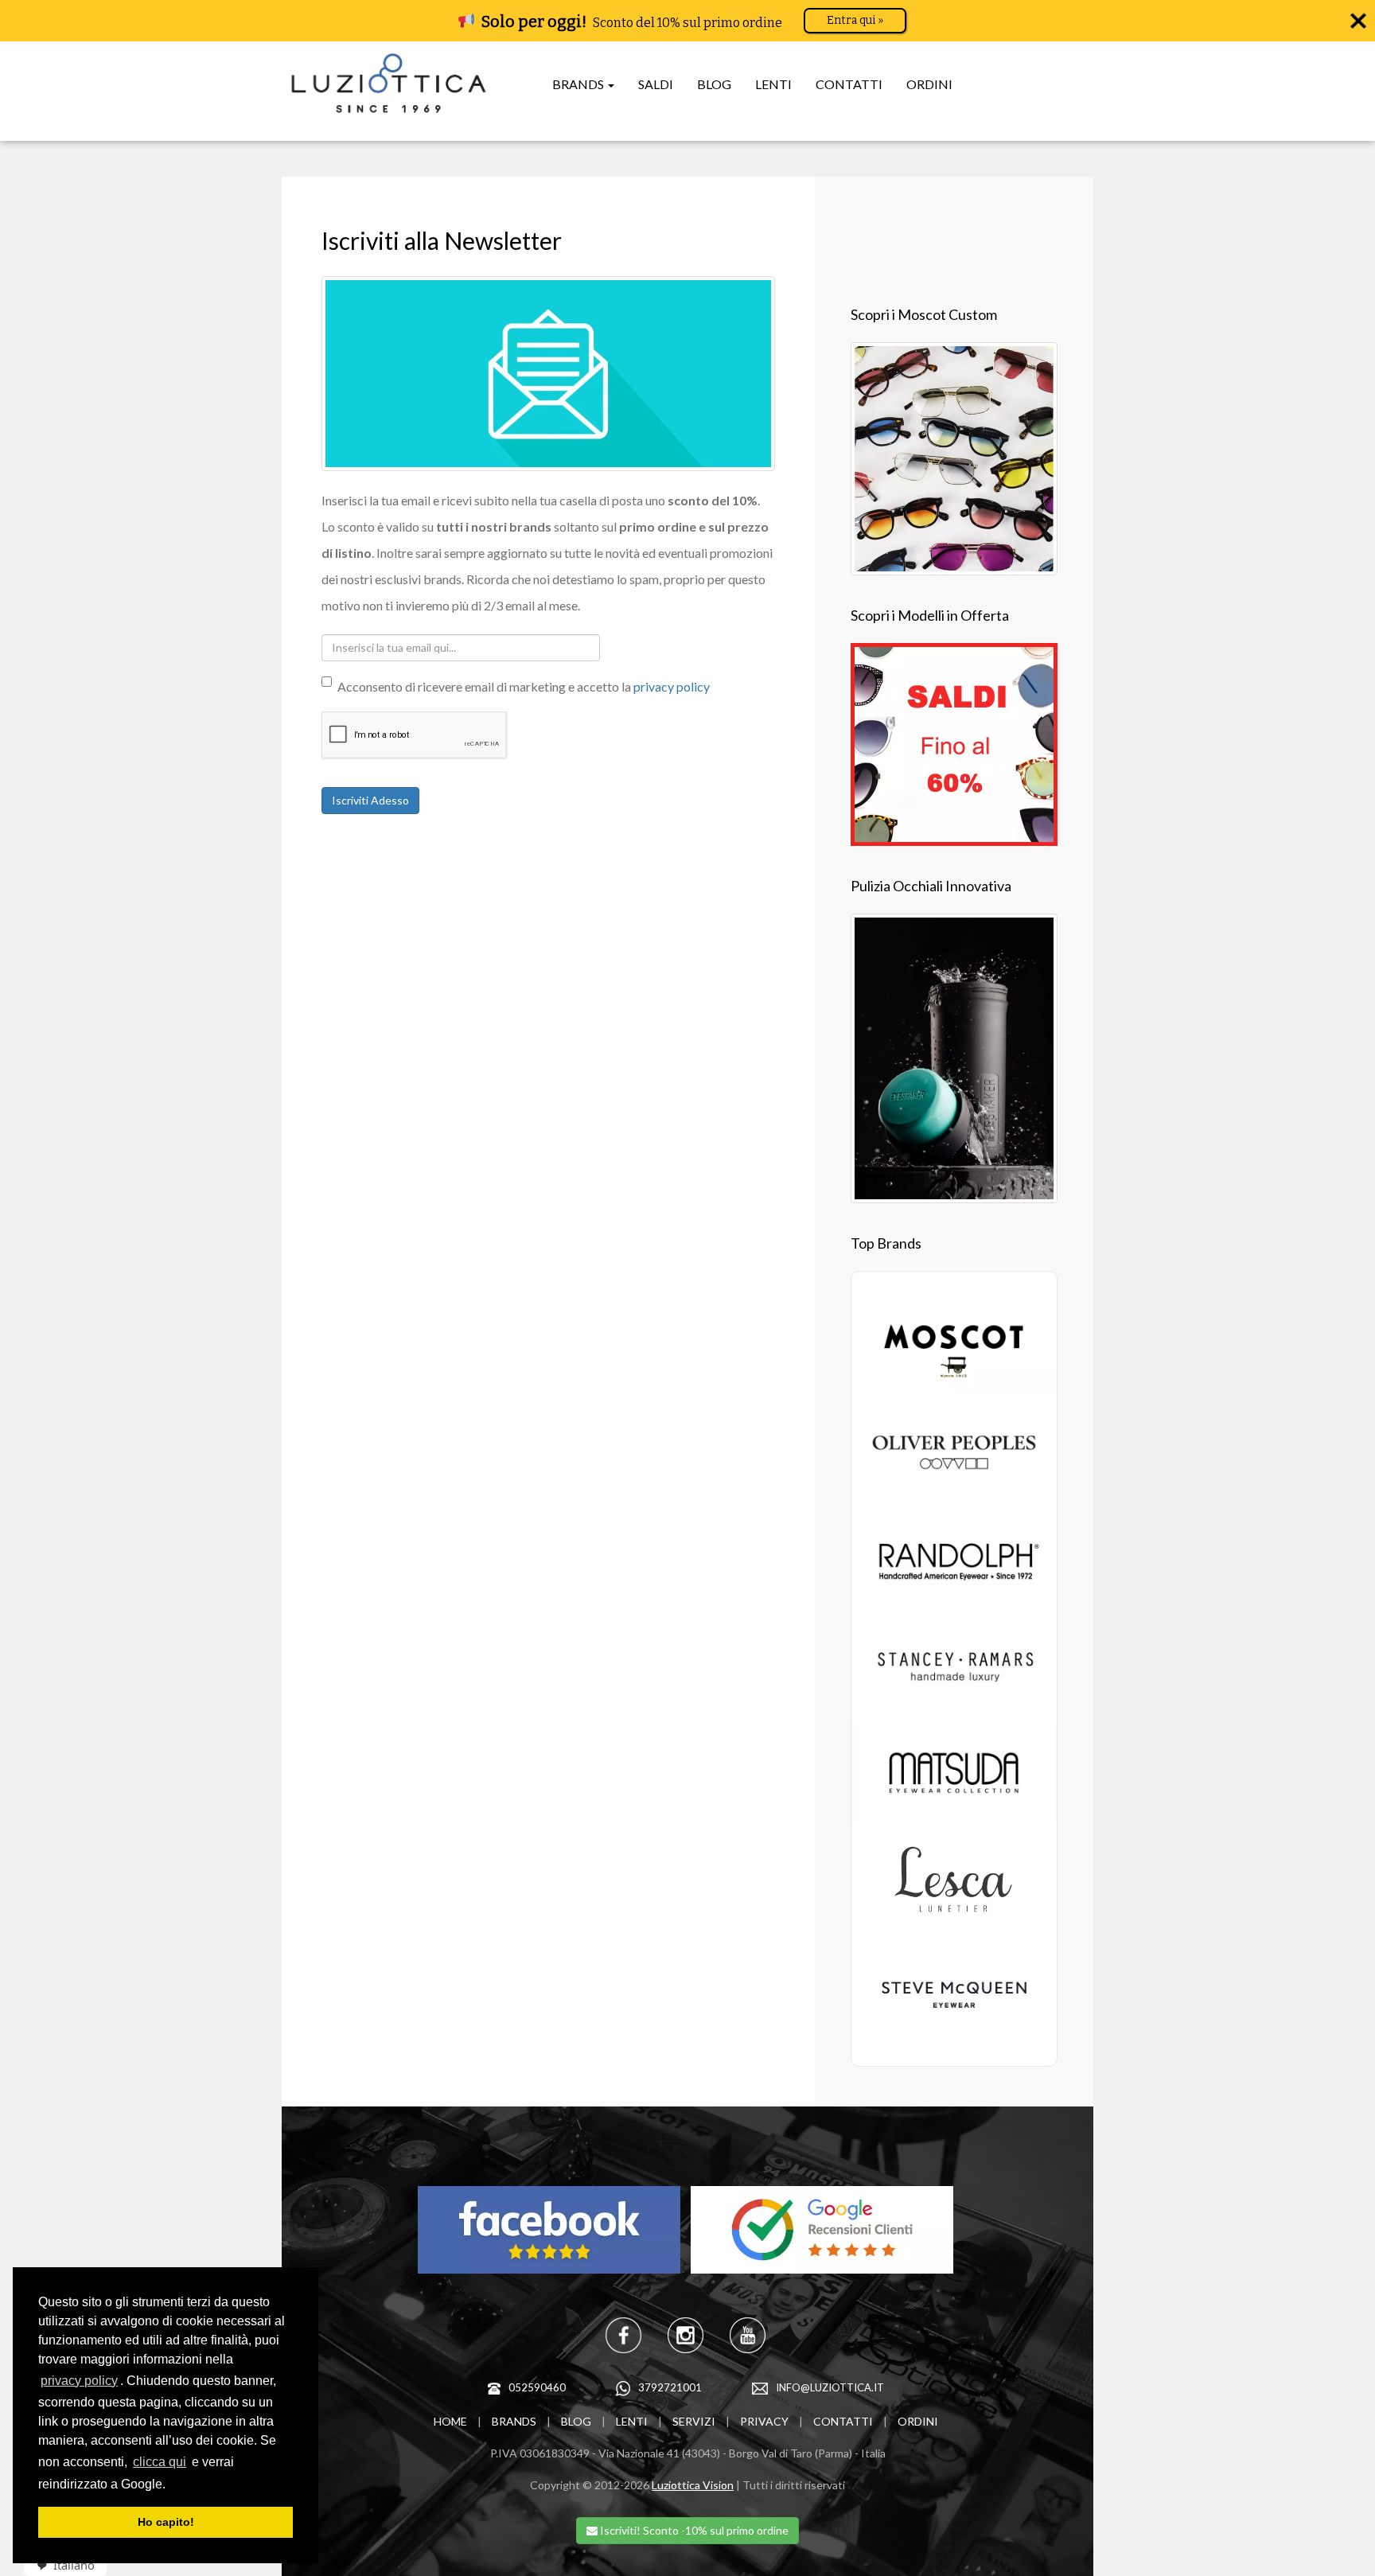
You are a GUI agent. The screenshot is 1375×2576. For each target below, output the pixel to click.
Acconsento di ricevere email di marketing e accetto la (524, 686)
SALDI (656, 84)
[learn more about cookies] (171, 2485)
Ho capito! (166, 2522)
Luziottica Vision (693, 2485)
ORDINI (929, 84)
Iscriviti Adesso (370, 800)
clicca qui (160, 2462)
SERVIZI (694, 2421)
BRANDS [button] (579, 84)
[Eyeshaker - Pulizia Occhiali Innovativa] (954, 1056)
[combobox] (60, 2565)
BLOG (714, 84)
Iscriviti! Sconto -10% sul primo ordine (693, 2530)
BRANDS (514, 2421)
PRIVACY (764, 2421)
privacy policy (79, 2381)
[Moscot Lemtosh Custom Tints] (954, 456)
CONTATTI (849, 84)
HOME (450, 2421)
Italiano (74, 2565)
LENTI (773, 84)
